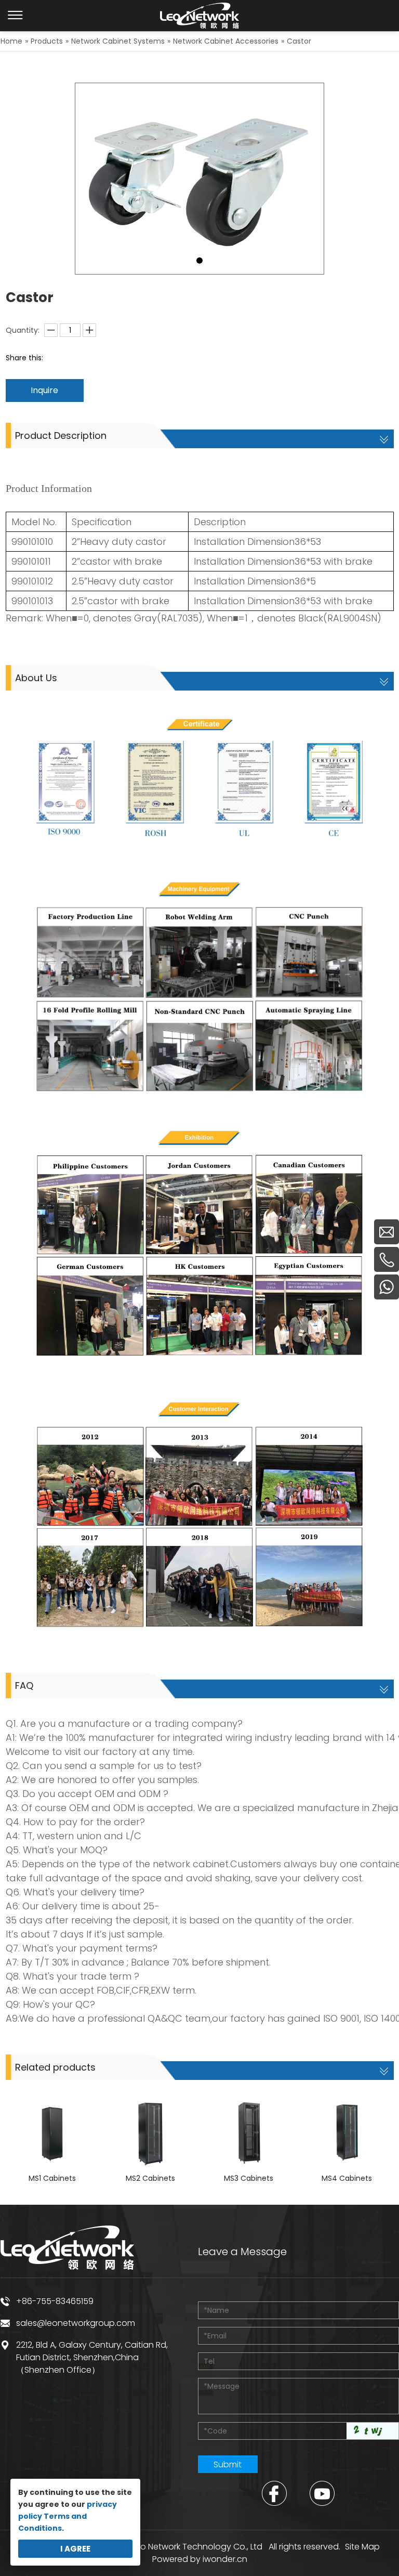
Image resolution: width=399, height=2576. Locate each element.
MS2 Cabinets (150, 2178)
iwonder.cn (225, 2559)
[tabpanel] (199, 179)
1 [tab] (199, 261)
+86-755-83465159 (55, 2301)
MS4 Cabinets (347, 2178)
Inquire (44, 390)
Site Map (362, 2547)
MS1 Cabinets (52, 2178)
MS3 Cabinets (249, 2178)
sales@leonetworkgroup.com (76, 2323)
